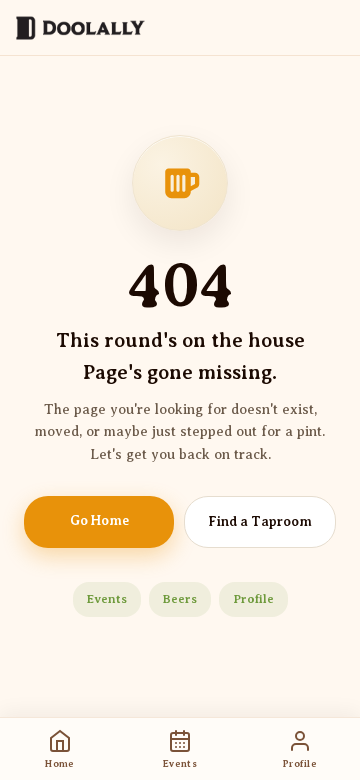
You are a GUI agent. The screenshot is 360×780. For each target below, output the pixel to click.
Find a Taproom (260, 521)
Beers (180, 599)
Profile (253, 599)
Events (107, 599)
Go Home (99, 520)
